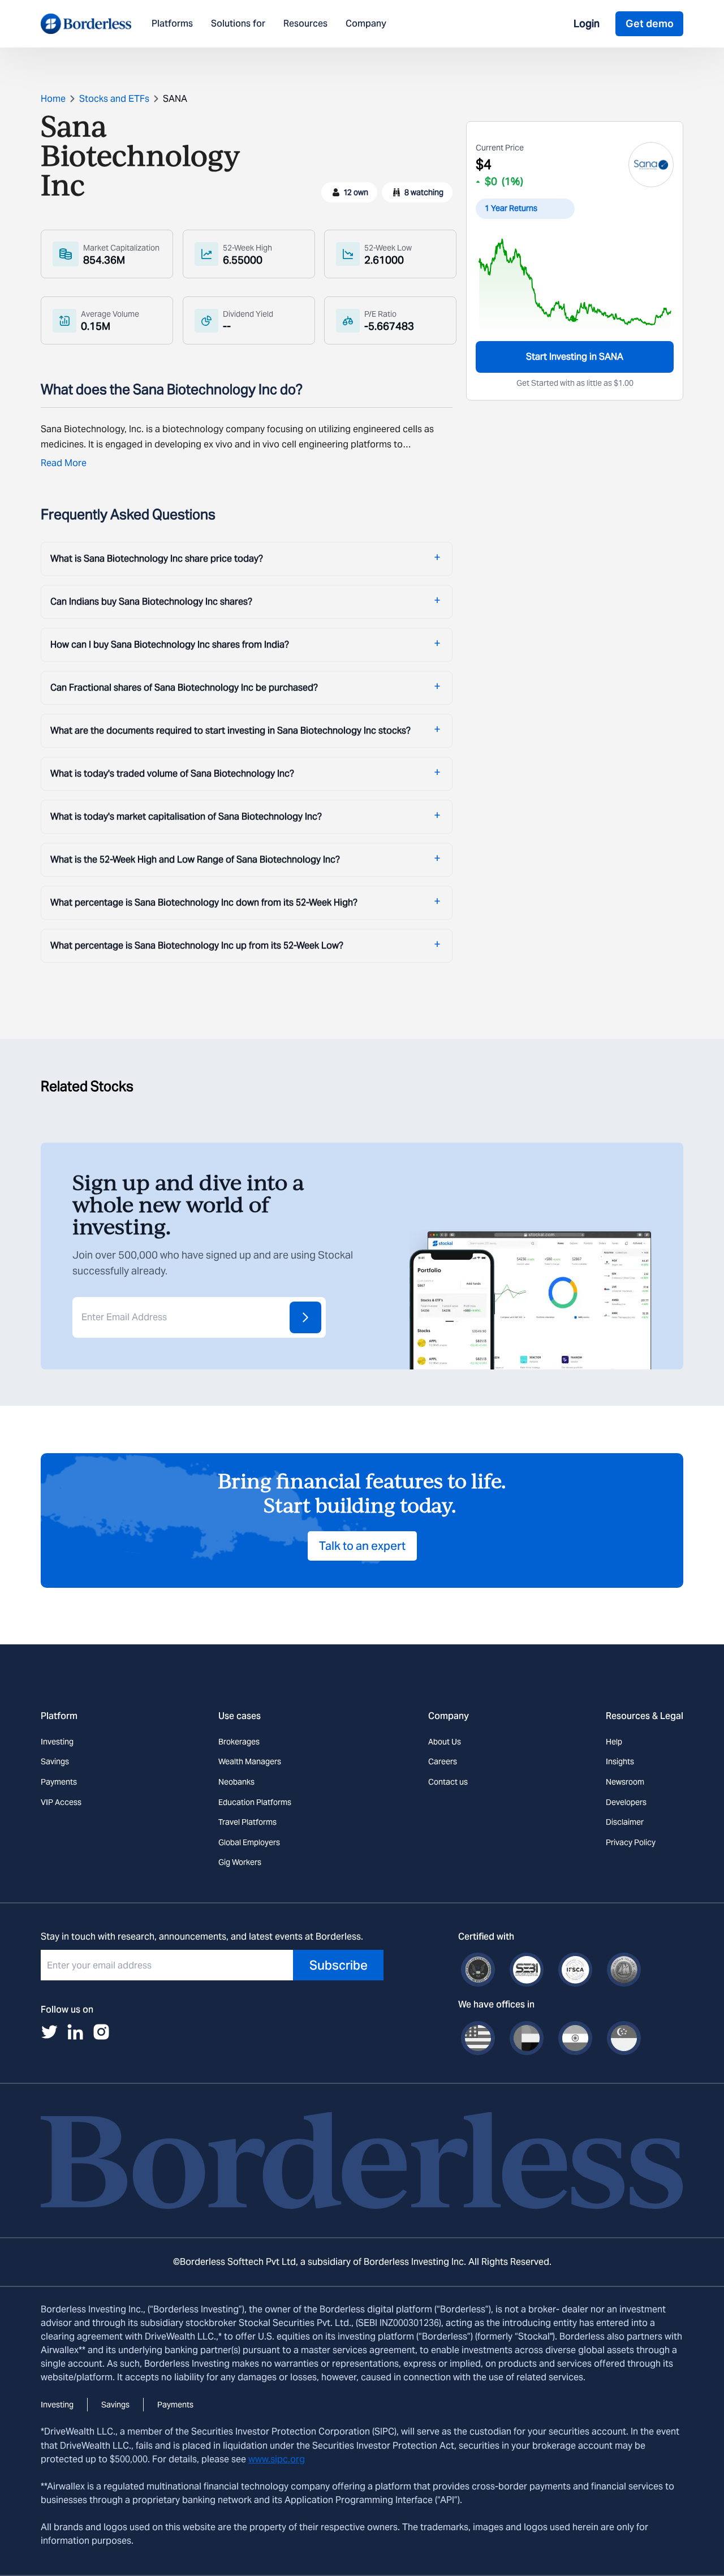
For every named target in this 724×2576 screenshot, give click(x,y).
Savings (55, 1761)
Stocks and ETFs (114, 99)
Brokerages (239, 1742)
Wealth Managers (250, 1761)
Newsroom (625, 1782)
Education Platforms (255, 1802)
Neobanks (236, 1782)
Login (587, 23)
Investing (57, 1742)
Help (614, 1742)
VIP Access (61, 1802)
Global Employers (249, 1842)
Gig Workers (240, 1862)
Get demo (650, 23)
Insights (620, 1761)
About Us (445, 1742)
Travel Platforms (247, 1822)
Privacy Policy (631, 1842)
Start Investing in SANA (575, 357)
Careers (443, 1761)
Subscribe (339, 1965)
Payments (59, 1782)
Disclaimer (625, 1822)
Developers (626, 1802)
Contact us (448, 1782)
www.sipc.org (277, 2459)
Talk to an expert (362, 1546)
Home (53, 99)
